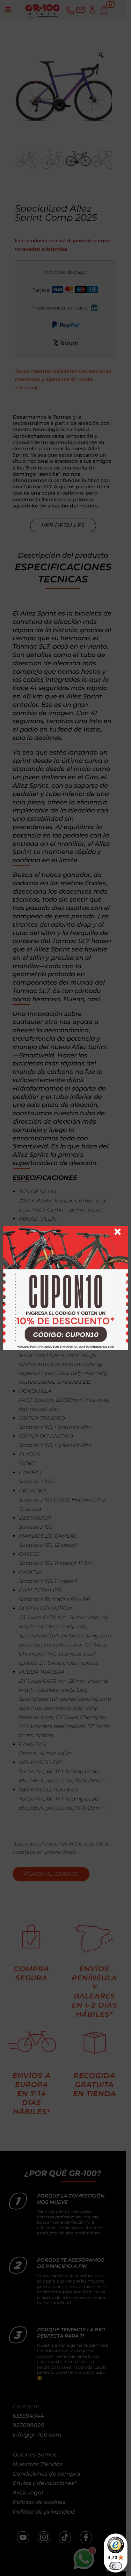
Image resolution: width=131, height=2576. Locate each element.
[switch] (116, 2566)
